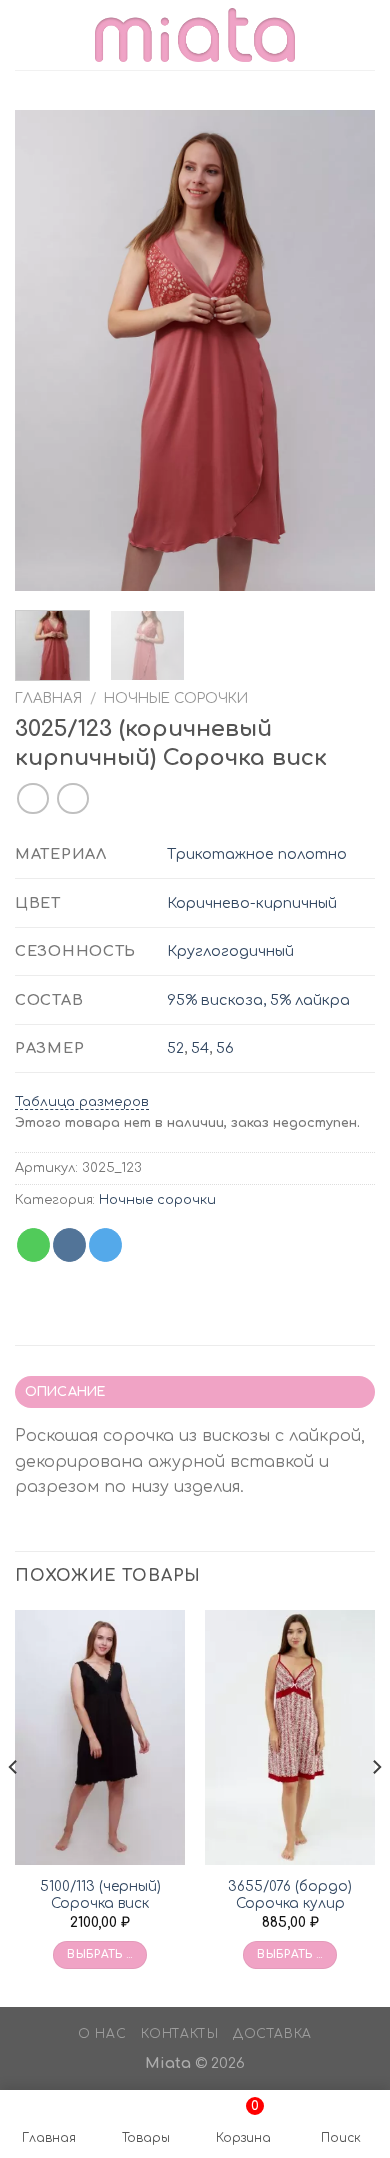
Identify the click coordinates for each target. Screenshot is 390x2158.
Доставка (272, 2034)
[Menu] (27, 34)
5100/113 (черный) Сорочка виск (100, 1895)
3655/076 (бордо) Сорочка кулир (290, 1895)
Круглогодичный (230, 951)
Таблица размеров (82, 1102)
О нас (102, 2034)
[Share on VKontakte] (69, 1245)
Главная (48, 698)
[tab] (195, 1392)
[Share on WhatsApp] (33, 1245)
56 (225, 1048)
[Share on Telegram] (105, 1245)
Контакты (180, 2034)
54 (200, 1048)
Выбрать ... (100, 1954)
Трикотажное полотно (257, 854)
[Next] (343, 350)
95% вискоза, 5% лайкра (258, 1000)
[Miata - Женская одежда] (195, 34)
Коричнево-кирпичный (252, 903)
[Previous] (47, 350)
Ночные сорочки (176, 698)
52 (175, 1048)
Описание (65, 1392)
